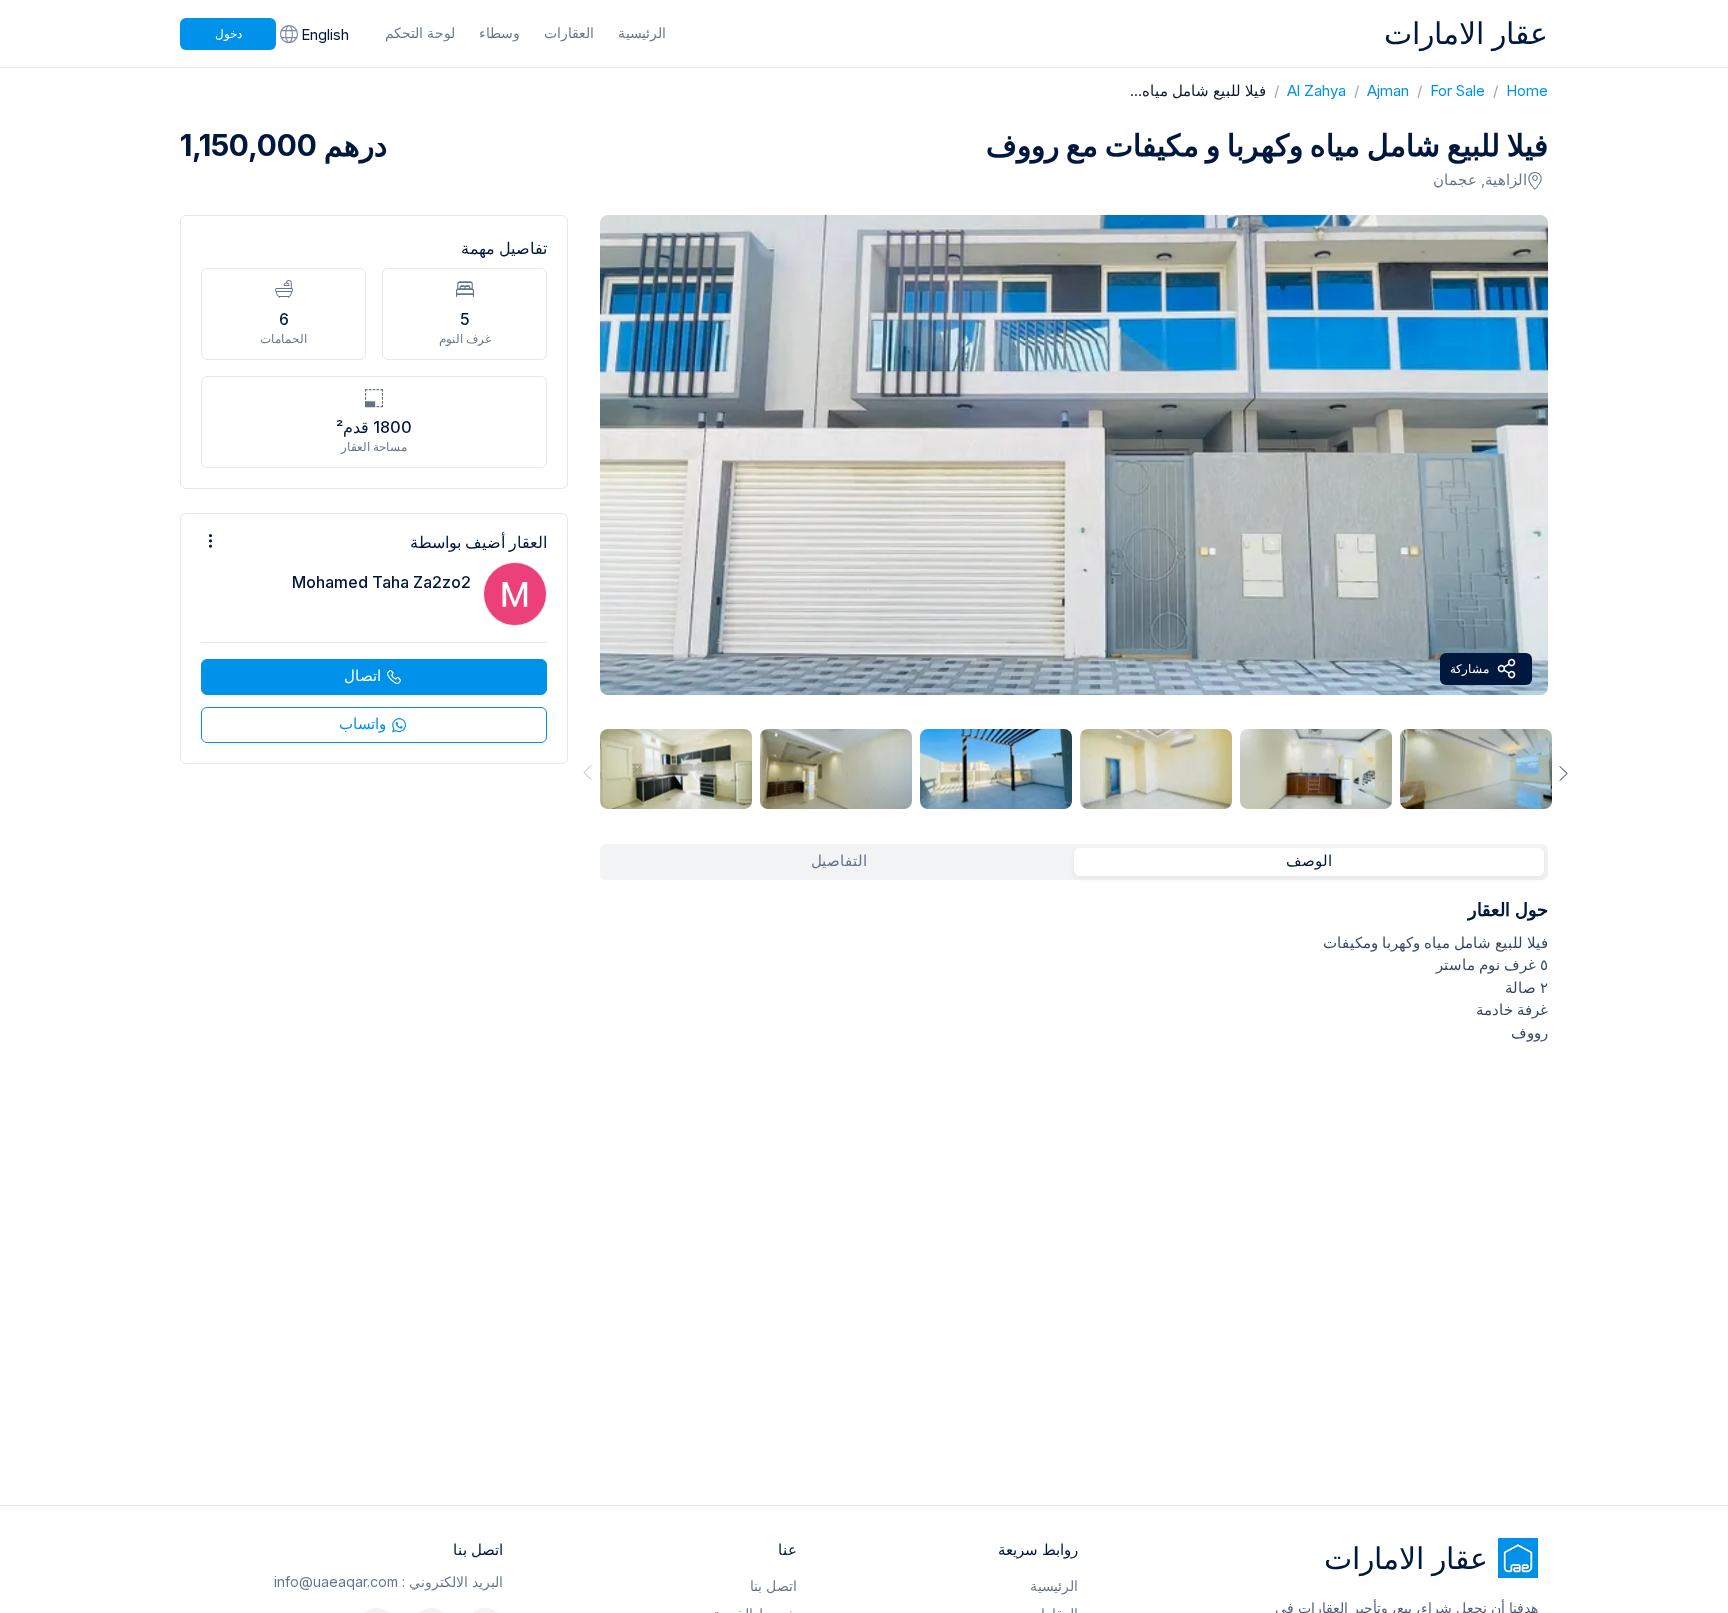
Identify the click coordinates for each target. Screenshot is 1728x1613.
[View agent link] (374, 638)
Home (1516, 90)
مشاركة (1469, 668)
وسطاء (499, 32)
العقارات (569, 32)
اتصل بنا (773, 1585)
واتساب (362, 723)
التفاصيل (839, 860)
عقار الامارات (1466, 33)
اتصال (362, 675)
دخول (228, 33)
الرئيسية (642, 32)
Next (1564, 772)
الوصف (1309, 860)
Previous (584, 772)
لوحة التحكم (420, 32)
